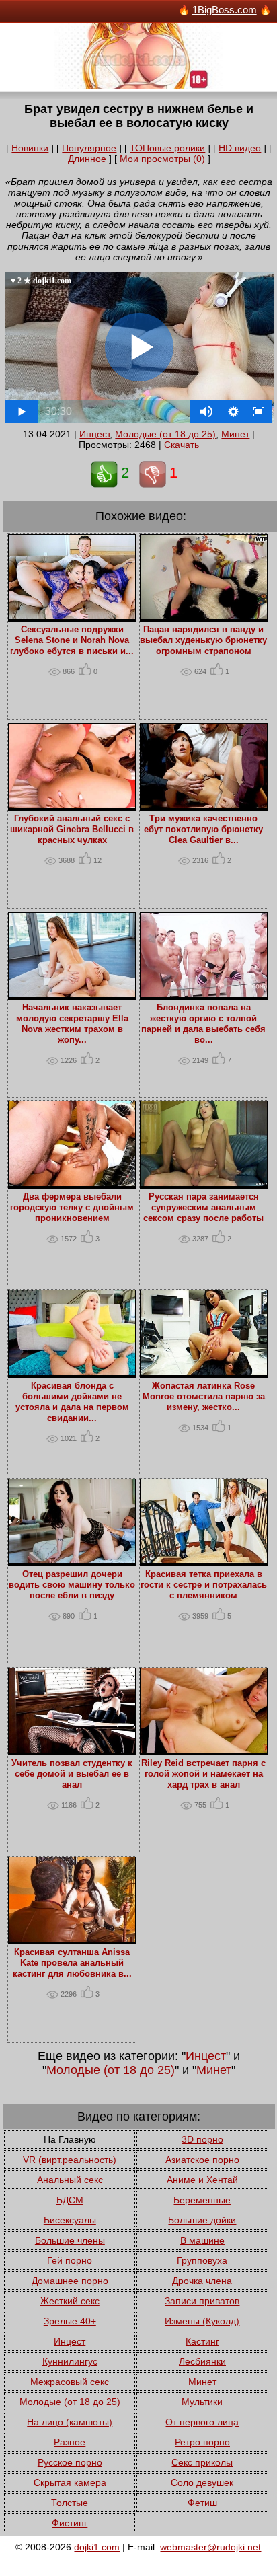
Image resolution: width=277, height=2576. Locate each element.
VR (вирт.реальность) (70, 2160)
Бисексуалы (70, 2220)
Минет (235, 434)
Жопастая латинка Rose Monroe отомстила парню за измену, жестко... (204, 1397)
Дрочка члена (202, 2281)
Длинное (87, 159)
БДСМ (70, 2200)
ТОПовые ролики (167, 148)
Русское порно (70, 2462)
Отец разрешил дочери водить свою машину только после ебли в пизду (72, 1585)
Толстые (70, 2503)
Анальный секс (70, 2180)
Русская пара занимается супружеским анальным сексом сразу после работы (203, 1208)
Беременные (202, 2200)
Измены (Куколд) (202, 2321)
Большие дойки (202, 2220)
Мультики (202, 2402)
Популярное (89, 148)
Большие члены (70, 2240)
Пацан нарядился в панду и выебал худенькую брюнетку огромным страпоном (203, 640)
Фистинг (70, 2523)
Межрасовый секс (70, 2382)
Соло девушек (202, 2482)
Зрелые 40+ (70, 2321)
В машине (202, 2240)
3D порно (202, 2139)
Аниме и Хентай (202, 2180)
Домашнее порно (70, 2281)
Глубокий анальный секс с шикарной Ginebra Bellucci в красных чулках (72, 830)
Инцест (94, 434)
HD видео (240, 148)
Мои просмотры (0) (162, 159)
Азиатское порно (202, 2160)
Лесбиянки (202, 2361)
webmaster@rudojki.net (210, 2547)
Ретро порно (202, 2442)
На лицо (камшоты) (70, 2422)
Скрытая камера (70, 2482)
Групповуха (202, 2260)
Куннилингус (70, 2361)
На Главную (70, 2139)
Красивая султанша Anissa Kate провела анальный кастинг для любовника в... (72, 1963)
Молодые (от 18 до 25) (165, 434)
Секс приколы (202, 2462)
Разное (70, 2442)
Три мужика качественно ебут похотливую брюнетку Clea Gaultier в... (203, 830)
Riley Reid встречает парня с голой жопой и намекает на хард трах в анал (203, 1774)
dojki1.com (97, 2547)
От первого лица (202, 2422)
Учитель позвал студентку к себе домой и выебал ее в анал (72, 1774)
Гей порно (70, 2260)
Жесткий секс (70, 2301)
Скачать (182, 445)
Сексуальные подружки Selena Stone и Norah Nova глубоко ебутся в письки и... (72, 640)
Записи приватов (202, 2301)
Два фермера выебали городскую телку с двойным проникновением (72, 1208)
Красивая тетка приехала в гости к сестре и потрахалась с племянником (204, 1585)
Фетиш (202, 2503)
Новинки (30, 148)
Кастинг (202, 2341)
